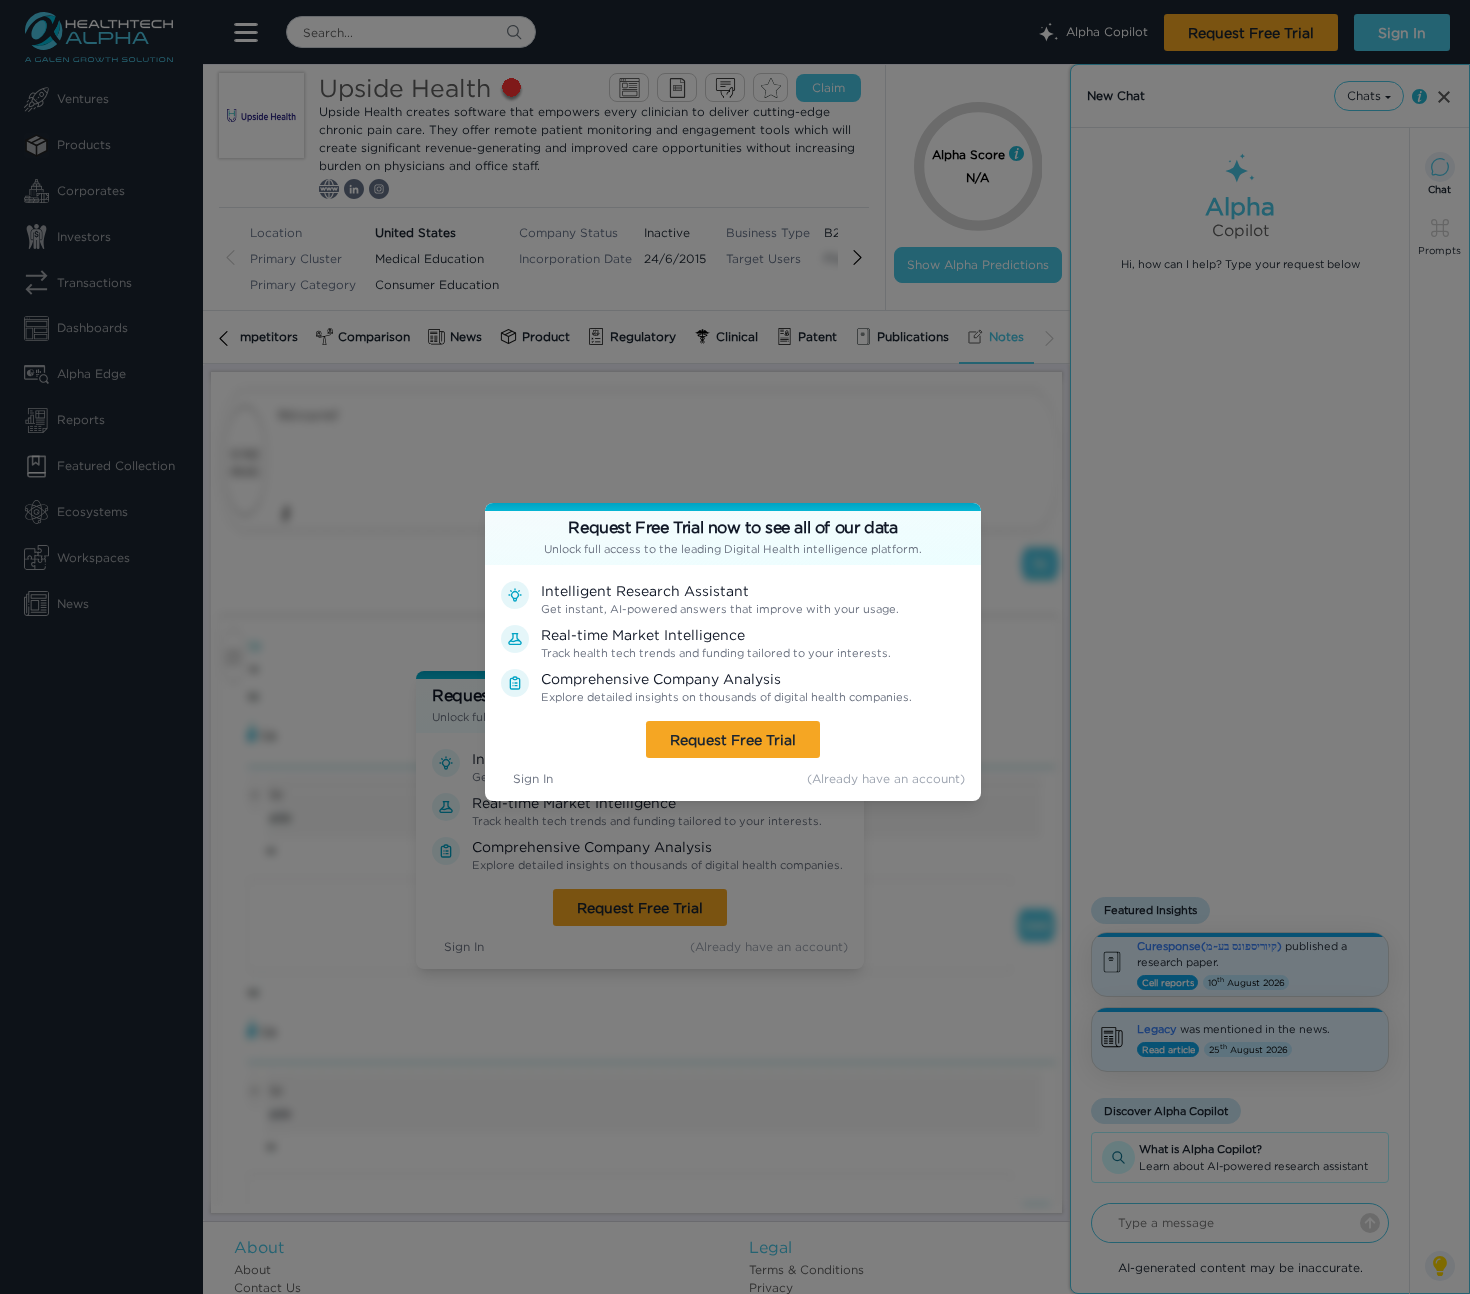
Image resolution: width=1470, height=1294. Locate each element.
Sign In (533, 778)
